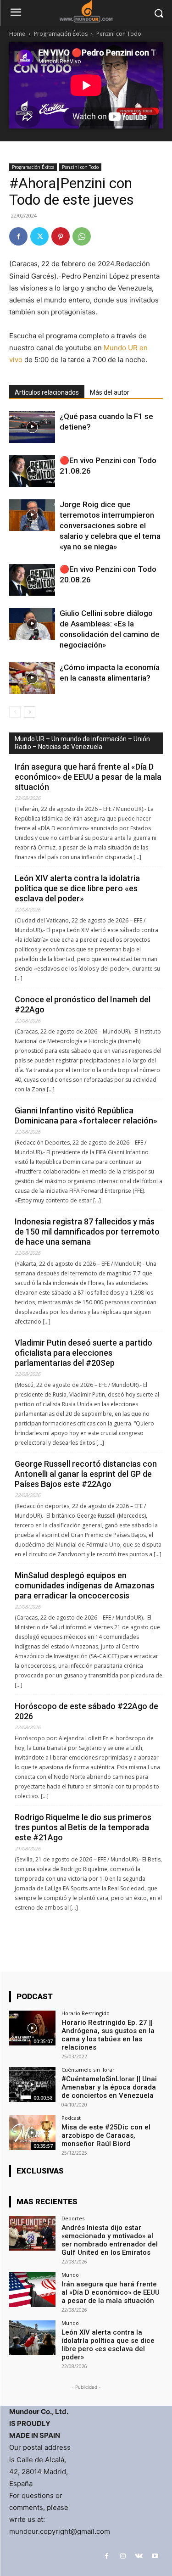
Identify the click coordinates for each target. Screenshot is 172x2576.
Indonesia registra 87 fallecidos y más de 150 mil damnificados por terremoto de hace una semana (87, 1232)
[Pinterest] (61, 236)
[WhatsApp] (82, 236)
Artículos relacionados (47, 392)
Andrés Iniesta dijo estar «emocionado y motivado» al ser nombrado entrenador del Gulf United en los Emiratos (110, 2240)
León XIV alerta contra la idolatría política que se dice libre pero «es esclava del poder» (77, 888)
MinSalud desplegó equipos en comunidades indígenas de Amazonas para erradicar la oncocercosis (85, 1585)
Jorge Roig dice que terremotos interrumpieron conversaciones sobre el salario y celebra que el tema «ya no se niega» (110, 525)
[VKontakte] (139, 2556)
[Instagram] (123, 2556)
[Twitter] (39, 236)
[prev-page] (15, 712)
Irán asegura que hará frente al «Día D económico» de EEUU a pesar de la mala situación (88, 777)
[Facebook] (18, 236)
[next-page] (30, 712)
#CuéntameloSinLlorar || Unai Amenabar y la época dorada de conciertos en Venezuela (109, 2087)
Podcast (71, 2118)
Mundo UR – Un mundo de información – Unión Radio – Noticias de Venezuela (82, 743)
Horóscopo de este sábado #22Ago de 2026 (86, 1711)
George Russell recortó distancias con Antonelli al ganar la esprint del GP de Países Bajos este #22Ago (86, 1474)
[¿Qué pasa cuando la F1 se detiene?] (32, 427)
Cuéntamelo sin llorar (88, 2070)
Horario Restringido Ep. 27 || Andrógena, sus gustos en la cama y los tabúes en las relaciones (108, 2035)
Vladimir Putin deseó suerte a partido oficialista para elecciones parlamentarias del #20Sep (83, 1353)
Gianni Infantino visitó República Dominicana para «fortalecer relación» (86, 1115)
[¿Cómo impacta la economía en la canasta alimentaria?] (32, 678)
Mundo (70, 2275)
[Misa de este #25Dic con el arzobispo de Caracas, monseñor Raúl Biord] (32, 2132)
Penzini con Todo (119, 34)
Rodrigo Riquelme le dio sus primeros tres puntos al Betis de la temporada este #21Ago (83, 1827)
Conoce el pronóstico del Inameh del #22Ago (83, 1004)
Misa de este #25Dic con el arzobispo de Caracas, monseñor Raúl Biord (106, 2135)
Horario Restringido (86, 2013)
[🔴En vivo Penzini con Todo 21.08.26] (32, 471)
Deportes (73, 2218)
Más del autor (110, 392)
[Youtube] (155, 2556)
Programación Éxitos (61, 34)
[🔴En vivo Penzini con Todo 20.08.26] (32, 580)
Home (17, 34)
